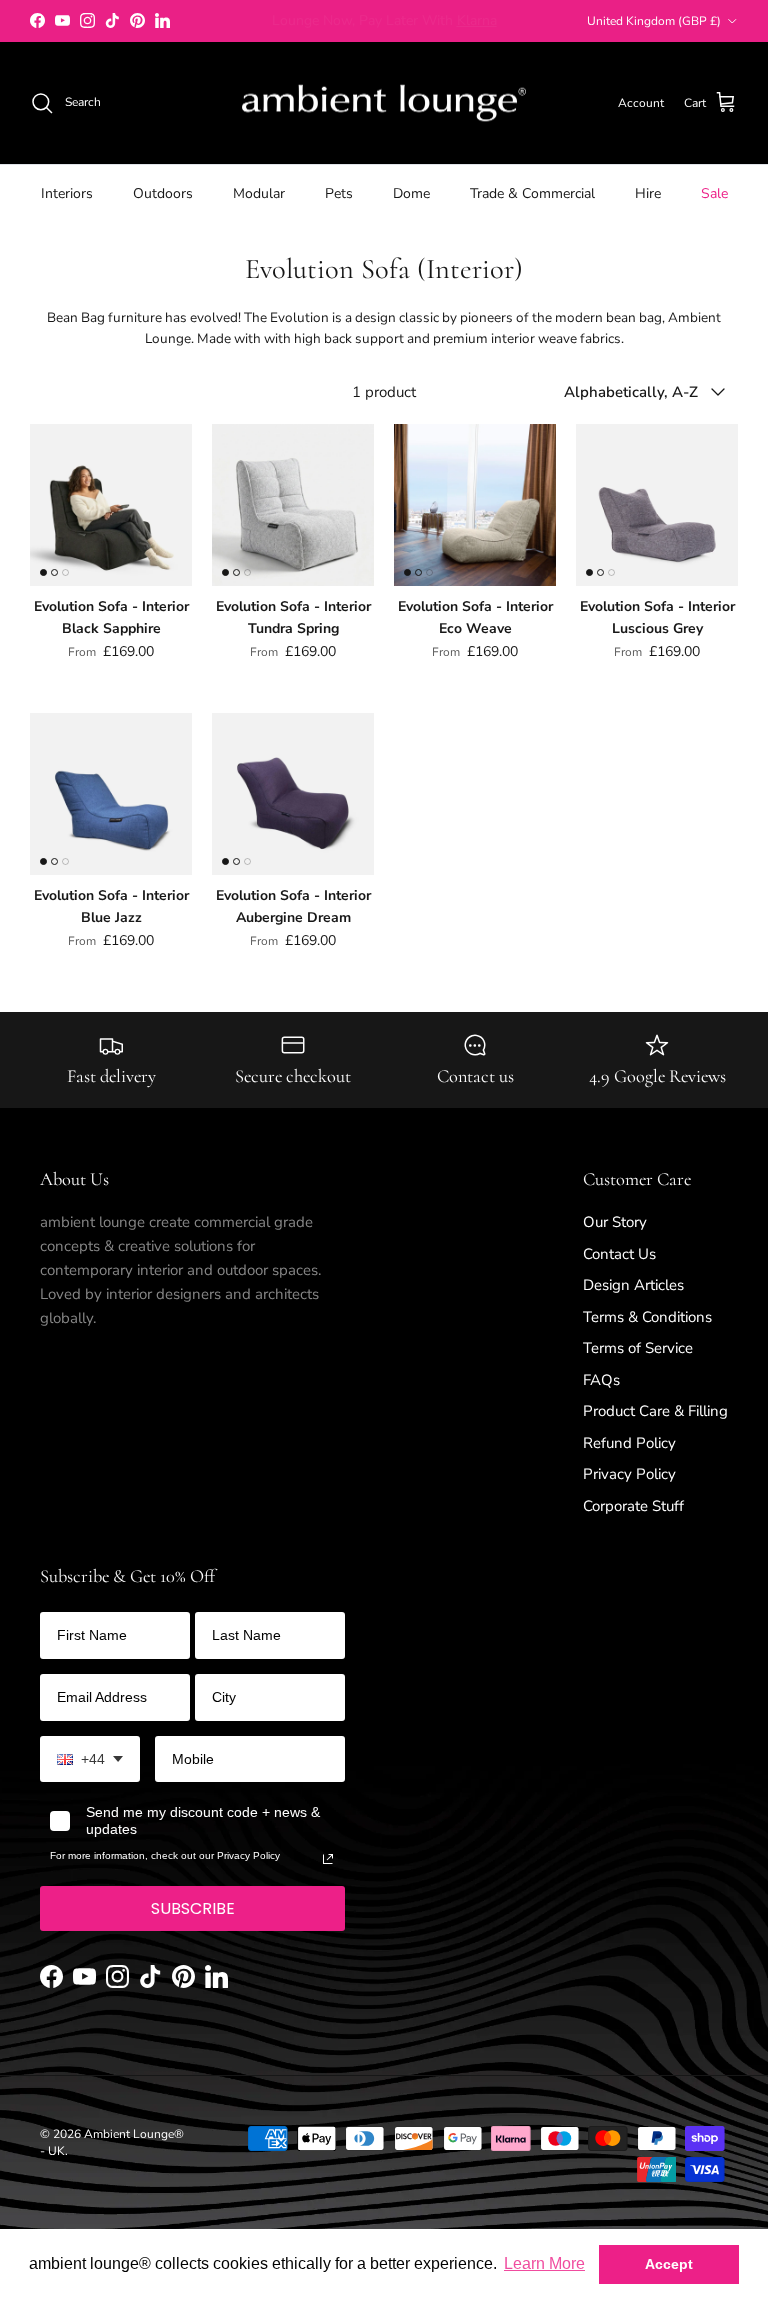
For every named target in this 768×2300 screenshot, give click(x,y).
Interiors (67, 193)
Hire (648, 193)
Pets (339, 193)
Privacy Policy (629, 1474)
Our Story (615, 1222)
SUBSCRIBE (193, 1908)
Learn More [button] (544, 2263)
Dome (411, 193)
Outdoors (163, 193)
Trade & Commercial (532, 193)
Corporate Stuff (633, 1506)
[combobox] (90, 1759)
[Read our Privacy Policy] (328, 1859)
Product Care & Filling (655, 1411)
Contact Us (619, 1254)
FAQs (601, 1380)
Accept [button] (669, 2264)
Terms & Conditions (647, 1317)
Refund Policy (629, 1443)
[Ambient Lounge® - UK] (384, 103)
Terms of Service (638, 1348)
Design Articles (633, 1285)
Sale (714, 193)
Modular (259, 193)
